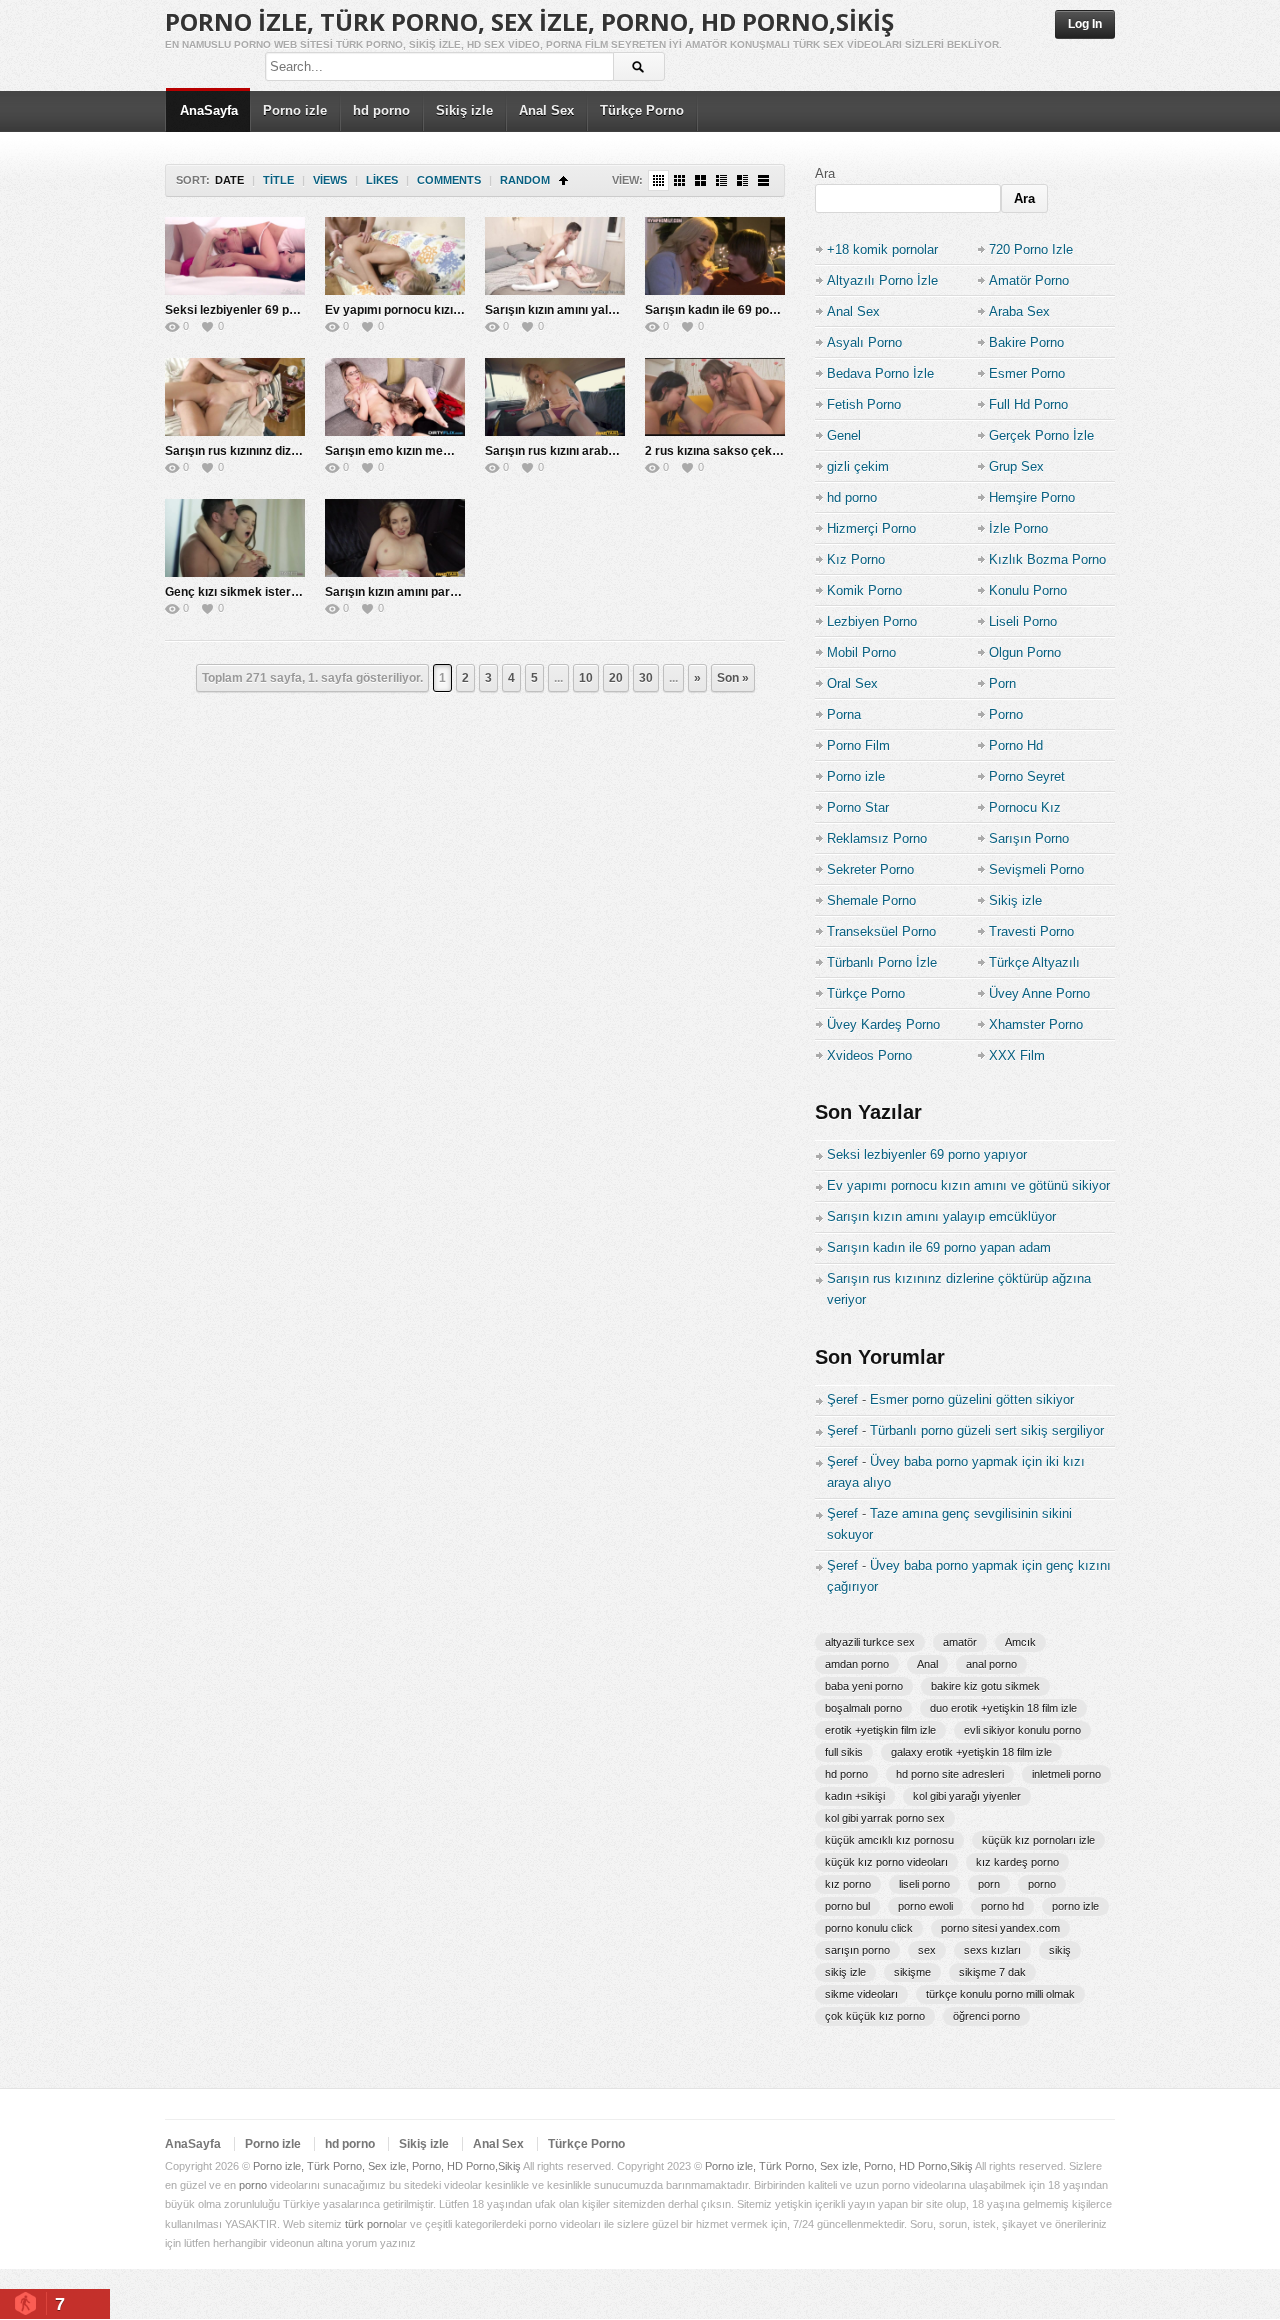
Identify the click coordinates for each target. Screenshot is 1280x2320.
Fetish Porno (864, 404)
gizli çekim (858, 466)
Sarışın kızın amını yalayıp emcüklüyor (594, 310)
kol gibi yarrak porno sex (885, 1818)
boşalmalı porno (863, 1708)
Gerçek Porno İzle (1041, 435)
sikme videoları (861, 1994)
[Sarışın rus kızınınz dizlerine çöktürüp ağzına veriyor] (235, 397)
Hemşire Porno (1032, 497)
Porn (1002, 683)
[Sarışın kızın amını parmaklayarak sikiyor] (395, 538)
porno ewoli (925, 1906)
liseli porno (924, 1884)
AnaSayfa (209, 110)
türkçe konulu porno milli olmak (1000, 1994)
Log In (1085, 24)
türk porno (370, 2224)
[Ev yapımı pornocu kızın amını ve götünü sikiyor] (395, 256)
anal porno (991, 1664)
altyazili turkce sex (870, 1642)
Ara (825, 173)
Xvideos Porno (869, 1055)
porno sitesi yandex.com (1000, 1928)
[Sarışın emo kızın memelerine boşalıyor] (395, 397)
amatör (960, 1642)
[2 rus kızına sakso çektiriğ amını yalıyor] (715, 397)
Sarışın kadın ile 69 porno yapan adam (753, 310)
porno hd (1002, 1906)
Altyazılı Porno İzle (882, 280)
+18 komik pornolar (882, 249)
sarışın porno (857, 1950)
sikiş (1060, 1950)
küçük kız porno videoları (886, 1862)
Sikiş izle (464, 110)
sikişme (912, 1972)
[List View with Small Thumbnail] (721, 180)
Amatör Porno (1029, 280)
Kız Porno (856, 559)
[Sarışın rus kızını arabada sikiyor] (555, 397)
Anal (927, 1664)
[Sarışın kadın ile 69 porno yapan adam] (715, 256)
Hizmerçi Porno (871, 528)
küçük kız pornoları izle (1038, 1840)
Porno (1006, 714)
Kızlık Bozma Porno (1047, 559)
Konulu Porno (1028, 590)
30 (646, 678)
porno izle (1075, 1906)
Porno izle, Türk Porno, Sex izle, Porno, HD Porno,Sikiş (529, 21)
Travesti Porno (1031, 931)
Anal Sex (546, 110)
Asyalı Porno (864, 342)
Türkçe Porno (642, 110)
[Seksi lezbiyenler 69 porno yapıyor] (235, 256)
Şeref (842, 1399)
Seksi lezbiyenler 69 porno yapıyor (263, 310)
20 (616, 678)
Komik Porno (864, 590)
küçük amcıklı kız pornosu (889, 1840)
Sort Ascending (563, 180)
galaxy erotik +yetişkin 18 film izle (971, 1752)
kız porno (848, 1884)
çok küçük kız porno (875, 2016)
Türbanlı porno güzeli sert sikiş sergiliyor (987, 1430)
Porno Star (858, 807)
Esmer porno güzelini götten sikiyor (972, 1399)
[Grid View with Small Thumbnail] (679, 180)
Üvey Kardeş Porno (883, 1024)
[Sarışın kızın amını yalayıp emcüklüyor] (555, 256)
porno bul (847, 1906)
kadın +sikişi (855, 1796)
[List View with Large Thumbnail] (763, 180)
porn (989, 1884)
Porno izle (295, 110)
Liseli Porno (1023, 621)
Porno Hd (1016, 745)
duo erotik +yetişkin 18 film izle (1003, 1708)
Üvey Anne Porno (1039, 993)
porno (1042, 1884)
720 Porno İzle (1031, 249)
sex (927, 1950)
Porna (844, 714)
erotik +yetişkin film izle (880, 1730)
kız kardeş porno (1017, 1862)
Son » (733, 678)
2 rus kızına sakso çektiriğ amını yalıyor (757, 451)
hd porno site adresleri (950, 1774)
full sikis (844, 1752)
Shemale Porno (871, 900)
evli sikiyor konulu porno (1022, 1730)
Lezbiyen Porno (872, 621)
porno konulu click (869, 1928)
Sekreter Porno (870, 869)
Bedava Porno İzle (880, 373)
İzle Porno (1018, 528)
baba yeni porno (864, 1686)
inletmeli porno (1066, 1774)
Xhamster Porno (1036, 1024)
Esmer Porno (1027, 373)
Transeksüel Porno (881, 931)
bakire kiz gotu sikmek (985, 1686)
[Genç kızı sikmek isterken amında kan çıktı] (235, 538)
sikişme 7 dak (992, 1972)
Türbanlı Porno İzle (882, 962)
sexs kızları (992, 1950)
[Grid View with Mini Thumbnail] (658, 180)
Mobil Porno (861, 652)
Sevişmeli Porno (1036, 869)
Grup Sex (1016, 466)
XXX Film (1017, 1055)
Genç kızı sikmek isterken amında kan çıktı (286, 592)
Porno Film (858, 745)
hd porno (381, 110)
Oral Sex (852, 683)
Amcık (1020, 1642)
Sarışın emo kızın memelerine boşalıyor (437, 451)
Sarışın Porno (1029, 838)
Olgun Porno (1025, 652)
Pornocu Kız (1025, 807)
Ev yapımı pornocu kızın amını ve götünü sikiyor (460, 310)
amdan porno (857, 1664)
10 (586, 678)
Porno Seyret (1027, 776)
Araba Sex (1019, 311)
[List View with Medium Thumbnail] (742, 180)
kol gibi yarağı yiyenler (967, 1796)
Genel (844, 435)
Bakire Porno (1026, 342)
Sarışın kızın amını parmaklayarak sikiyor (442, 592)
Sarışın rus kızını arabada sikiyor (578, 451)
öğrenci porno (986, 2016)
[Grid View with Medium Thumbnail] (700, 180)
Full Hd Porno (1028, 404)
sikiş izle (845, 1972)
